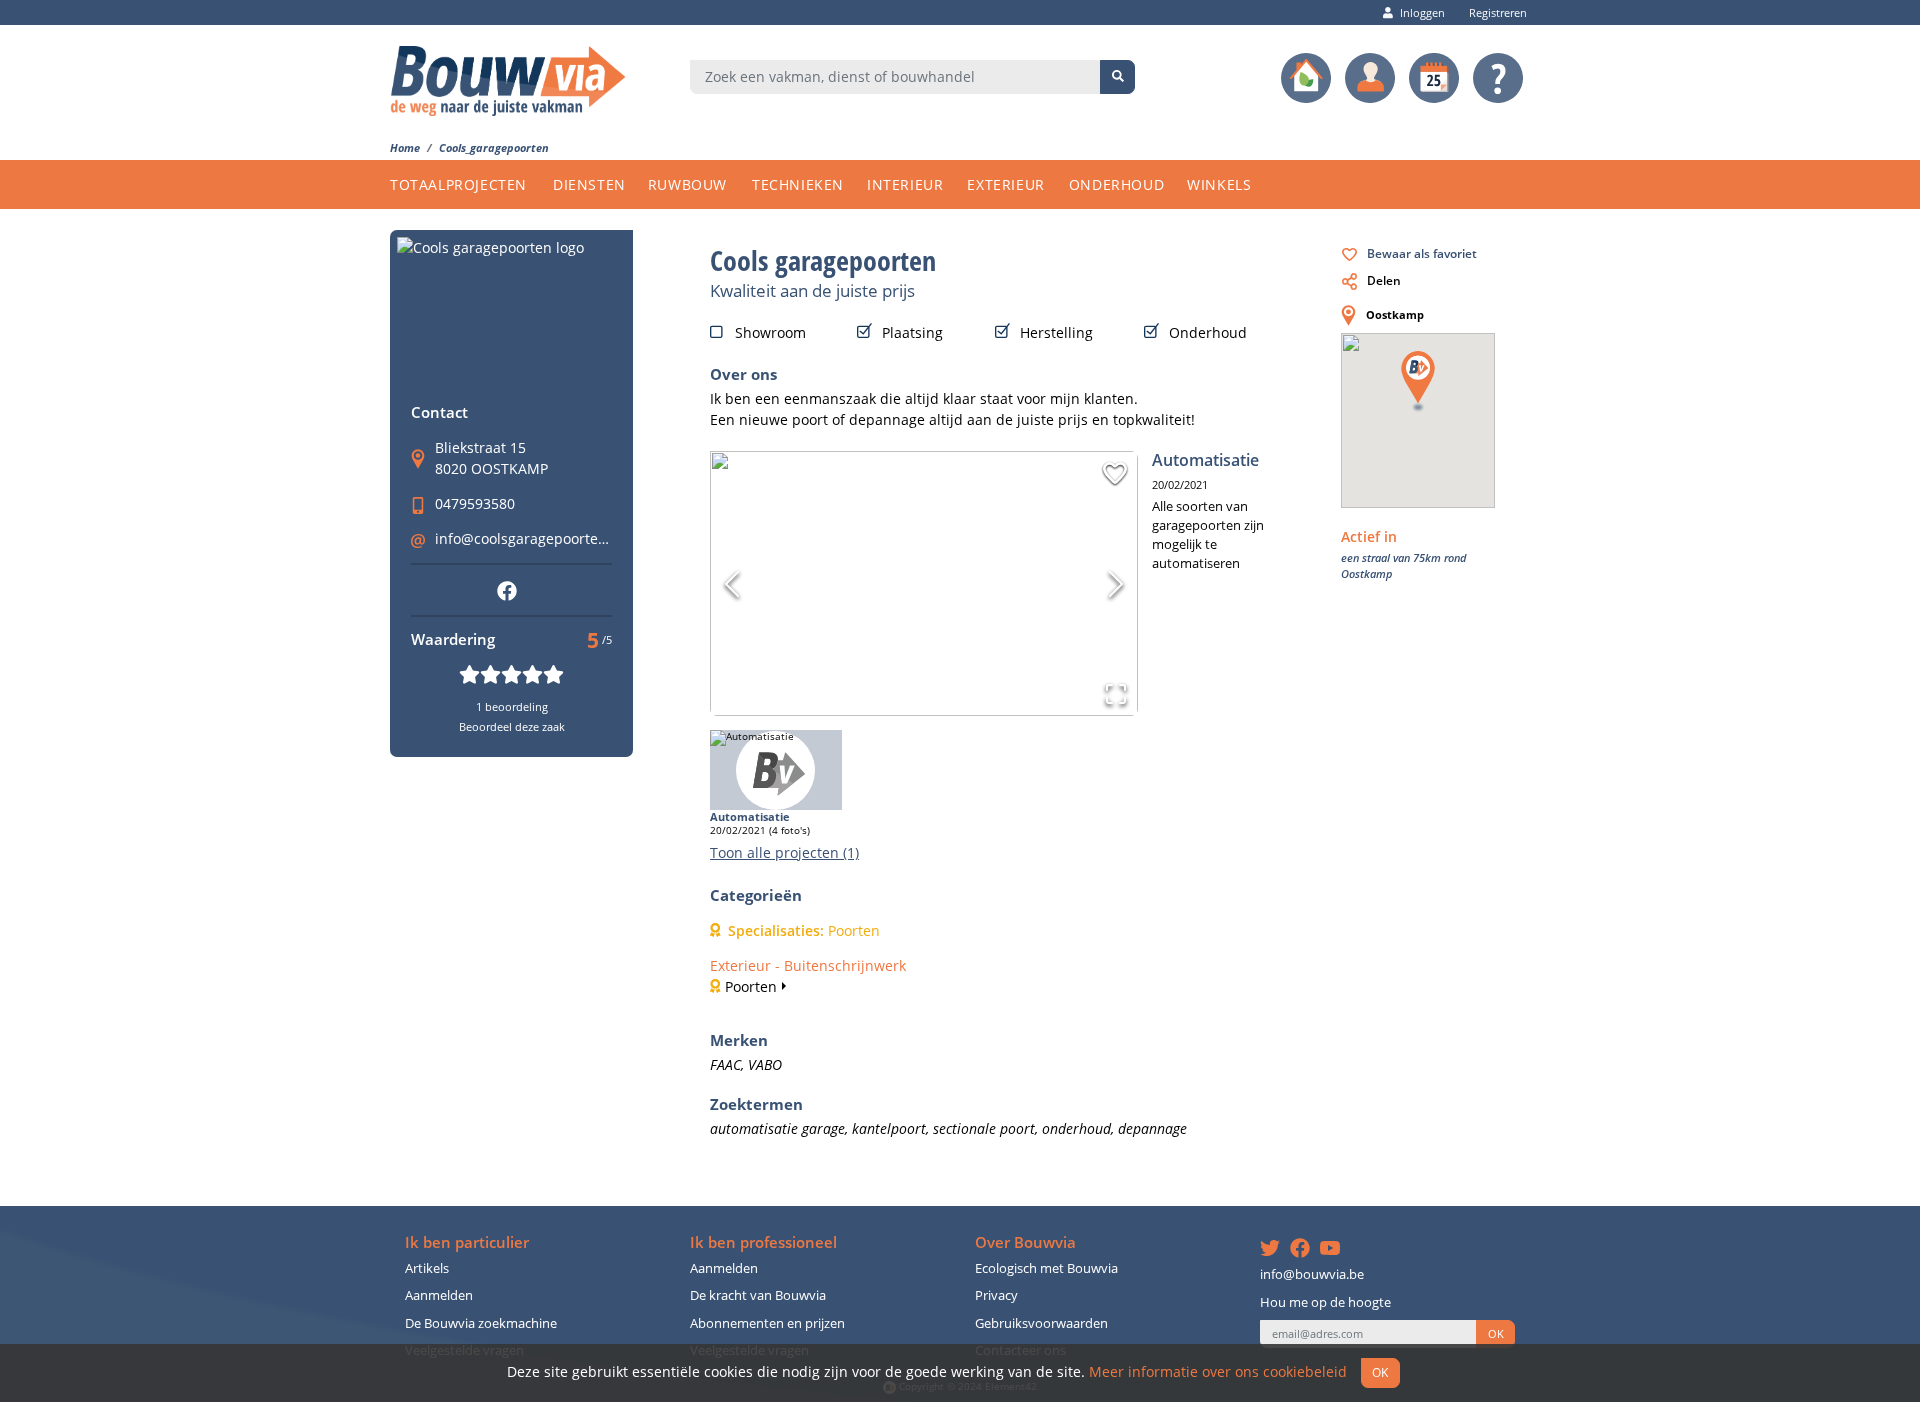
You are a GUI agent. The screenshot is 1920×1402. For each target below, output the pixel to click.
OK (1496, 1334)
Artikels (427, 1268)
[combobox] (895, 77)
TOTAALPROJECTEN (458, 184)
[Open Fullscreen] (1116, 694)
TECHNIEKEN (798, 184)
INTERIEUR (905, 184)
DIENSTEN (589, 184)
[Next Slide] (1116, 584)
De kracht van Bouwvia (758, 1295)
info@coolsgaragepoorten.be (531, 538)
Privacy (996, 1295)
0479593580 (475, 503)
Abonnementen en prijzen (767, 1323)
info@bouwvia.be (1312, 1274)
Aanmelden (439, 1295)
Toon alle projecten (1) (784, 852)
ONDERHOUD (1116, 184)
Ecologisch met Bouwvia (1046, 1268)
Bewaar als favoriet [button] (1422, 253)
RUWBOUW (687, 184)
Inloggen (1422, 12)
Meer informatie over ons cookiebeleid (1218, 1371)
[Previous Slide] (732, 584)
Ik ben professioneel (763, 1242)
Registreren (1498, 12)
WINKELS (1219, 184)
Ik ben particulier (467, 1242)
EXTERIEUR (1005, 184)
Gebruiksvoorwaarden (1041, 1323)
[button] (1115, 473)
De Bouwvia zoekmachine (481, 1323)
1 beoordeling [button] (512, 706)
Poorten (751, 986)
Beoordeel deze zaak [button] (512, 726)
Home (405, 147)
